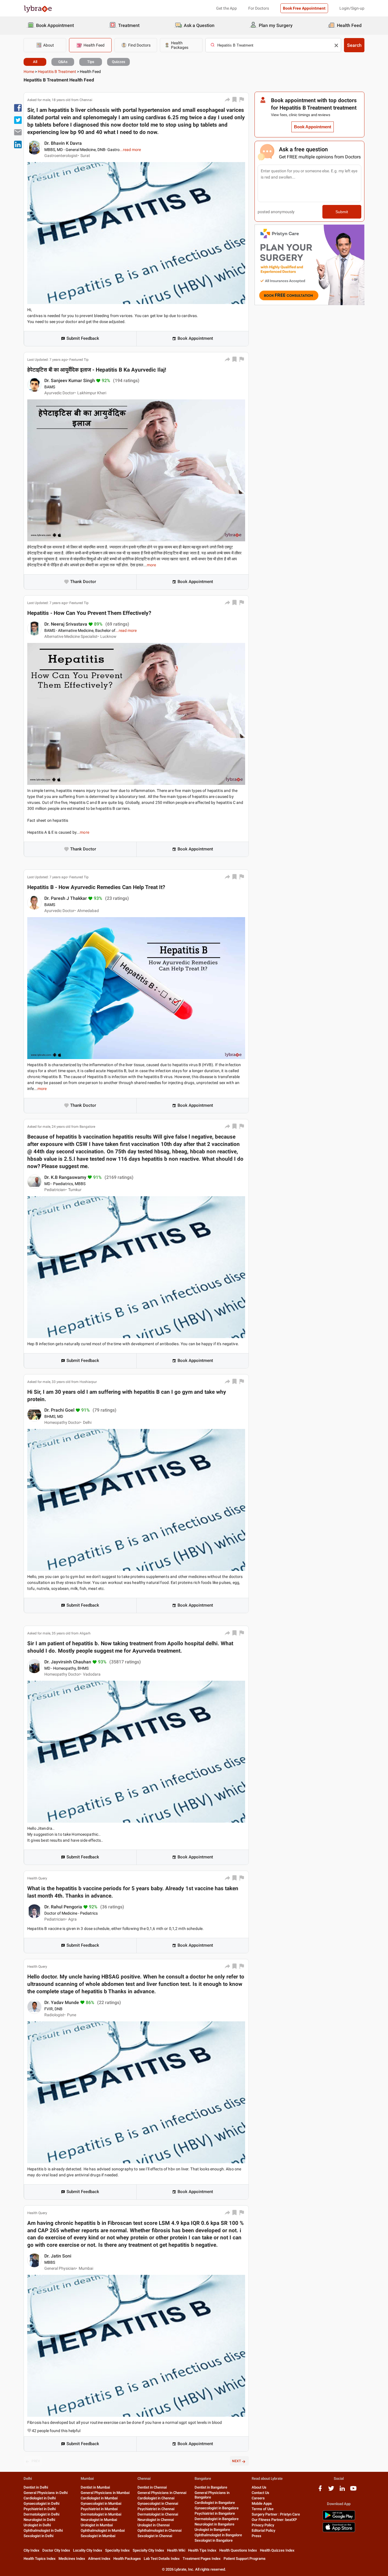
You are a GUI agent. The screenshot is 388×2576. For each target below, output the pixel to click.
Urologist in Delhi (37, 2525)
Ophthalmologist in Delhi (43, 2530)
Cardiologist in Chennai (156, 2498)
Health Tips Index (202, 2550)
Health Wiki (176, 2550)
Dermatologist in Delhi (41, 2514)
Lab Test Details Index (162, 2559)
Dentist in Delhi (36, 2487)
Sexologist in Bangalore (214, 2540)
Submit (342, 212)
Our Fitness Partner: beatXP (274, 2520)
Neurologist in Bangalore (214, 2524)
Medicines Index (72, 2559)
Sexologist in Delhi (38, 2536)
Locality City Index (88, 2550)
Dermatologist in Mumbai (101, 2514)
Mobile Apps (262, 2503)
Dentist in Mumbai (95, 2487)
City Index (32, 2550)
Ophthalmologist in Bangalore (218, 2535)
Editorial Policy (263, 2530)
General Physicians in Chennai (162, 2493)
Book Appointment (195, 338)
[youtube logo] (353, 2490)
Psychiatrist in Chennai (156, 2509)
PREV (36, 2461)
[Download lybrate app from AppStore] (339, 2531)
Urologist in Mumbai (97, 2525)
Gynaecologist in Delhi (41, 2503)
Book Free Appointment (304, 8)
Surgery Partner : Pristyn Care (276, 2514)
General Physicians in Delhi (46, 2493)
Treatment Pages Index (202, 2559)
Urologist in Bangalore (212, 2530)
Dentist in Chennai (152, 2487)
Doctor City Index (56, 2550)
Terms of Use (263, 2509)
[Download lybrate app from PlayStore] (339, 2519)
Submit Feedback (83, 338)
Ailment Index (99, 2559)
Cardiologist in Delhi (40, 2498)
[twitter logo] (331, 2490)
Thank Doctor (83, 582)
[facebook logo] (320, 2490)
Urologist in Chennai (154, 2525)
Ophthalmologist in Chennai (159, 2530)
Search (354, 45)
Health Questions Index (238, 2550)
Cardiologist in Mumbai (99, 2498)
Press (256, 2536)
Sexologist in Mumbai (98, 2536)
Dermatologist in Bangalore (217, 2519)
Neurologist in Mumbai (99, 2520)
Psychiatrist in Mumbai (99, 2509)
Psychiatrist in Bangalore (215, 2513)
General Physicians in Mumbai (105, 2493)
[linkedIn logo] (342, 2490)
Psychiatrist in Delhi (40, 2509)
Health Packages (127, 2559)
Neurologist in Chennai (156, 2520)
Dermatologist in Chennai (158, 2514)
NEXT (236, 2461)
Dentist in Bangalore (211, 2487)
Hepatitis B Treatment (57, 72)
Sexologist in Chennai (155, 2536)
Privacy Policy (263, 2525)
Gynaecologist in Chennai (158, 2503)
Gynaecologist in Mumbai (101, 2503)
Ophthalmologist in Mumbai (103, 2530)
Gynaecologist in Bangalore (217, 2508)
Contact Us (260, 2493)
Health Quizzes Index (277, 2550)
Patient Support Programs (245, 2559)
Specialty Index (117, 2550)
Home (29, 72)
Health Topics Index (40, 2559)
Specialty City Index (148, 2550)
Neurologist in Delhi (39, 2520)
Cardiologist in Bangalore (215, 2503)
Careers (258, 2498)
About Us (259, 2487)
